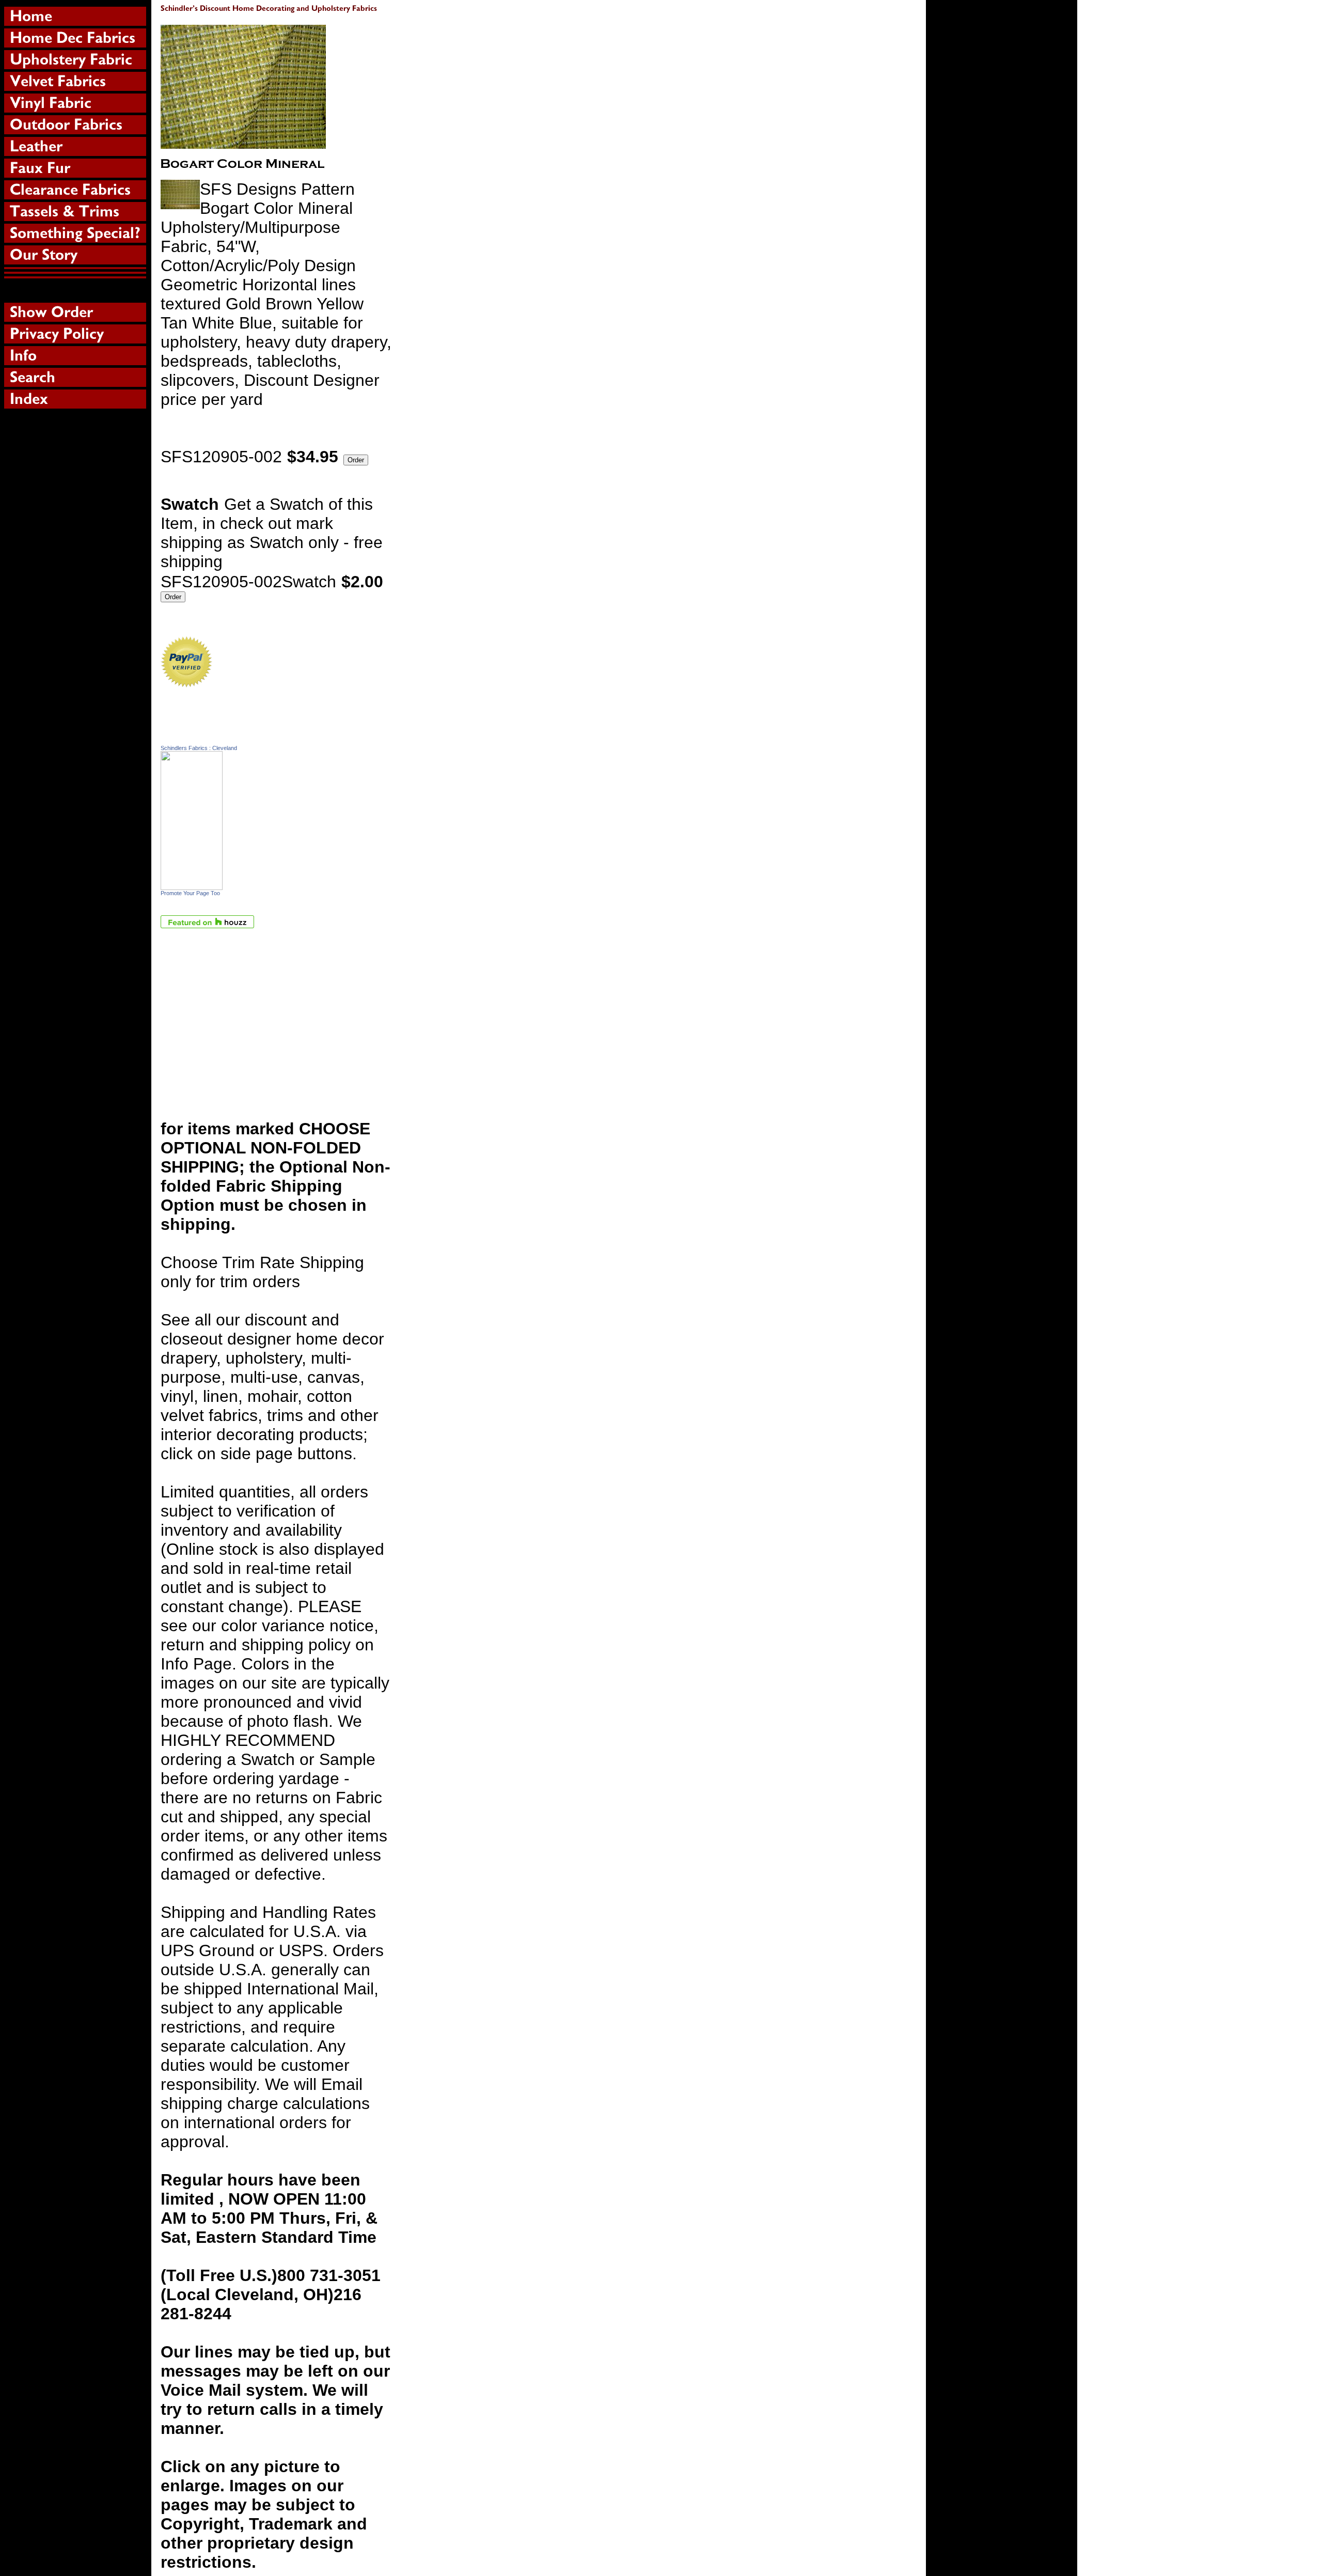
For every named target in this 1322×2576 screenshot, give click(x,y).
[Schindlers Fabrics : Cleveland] (192, 884)
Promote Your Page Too (190, 893)
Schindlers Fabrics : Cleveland (199, 748)
